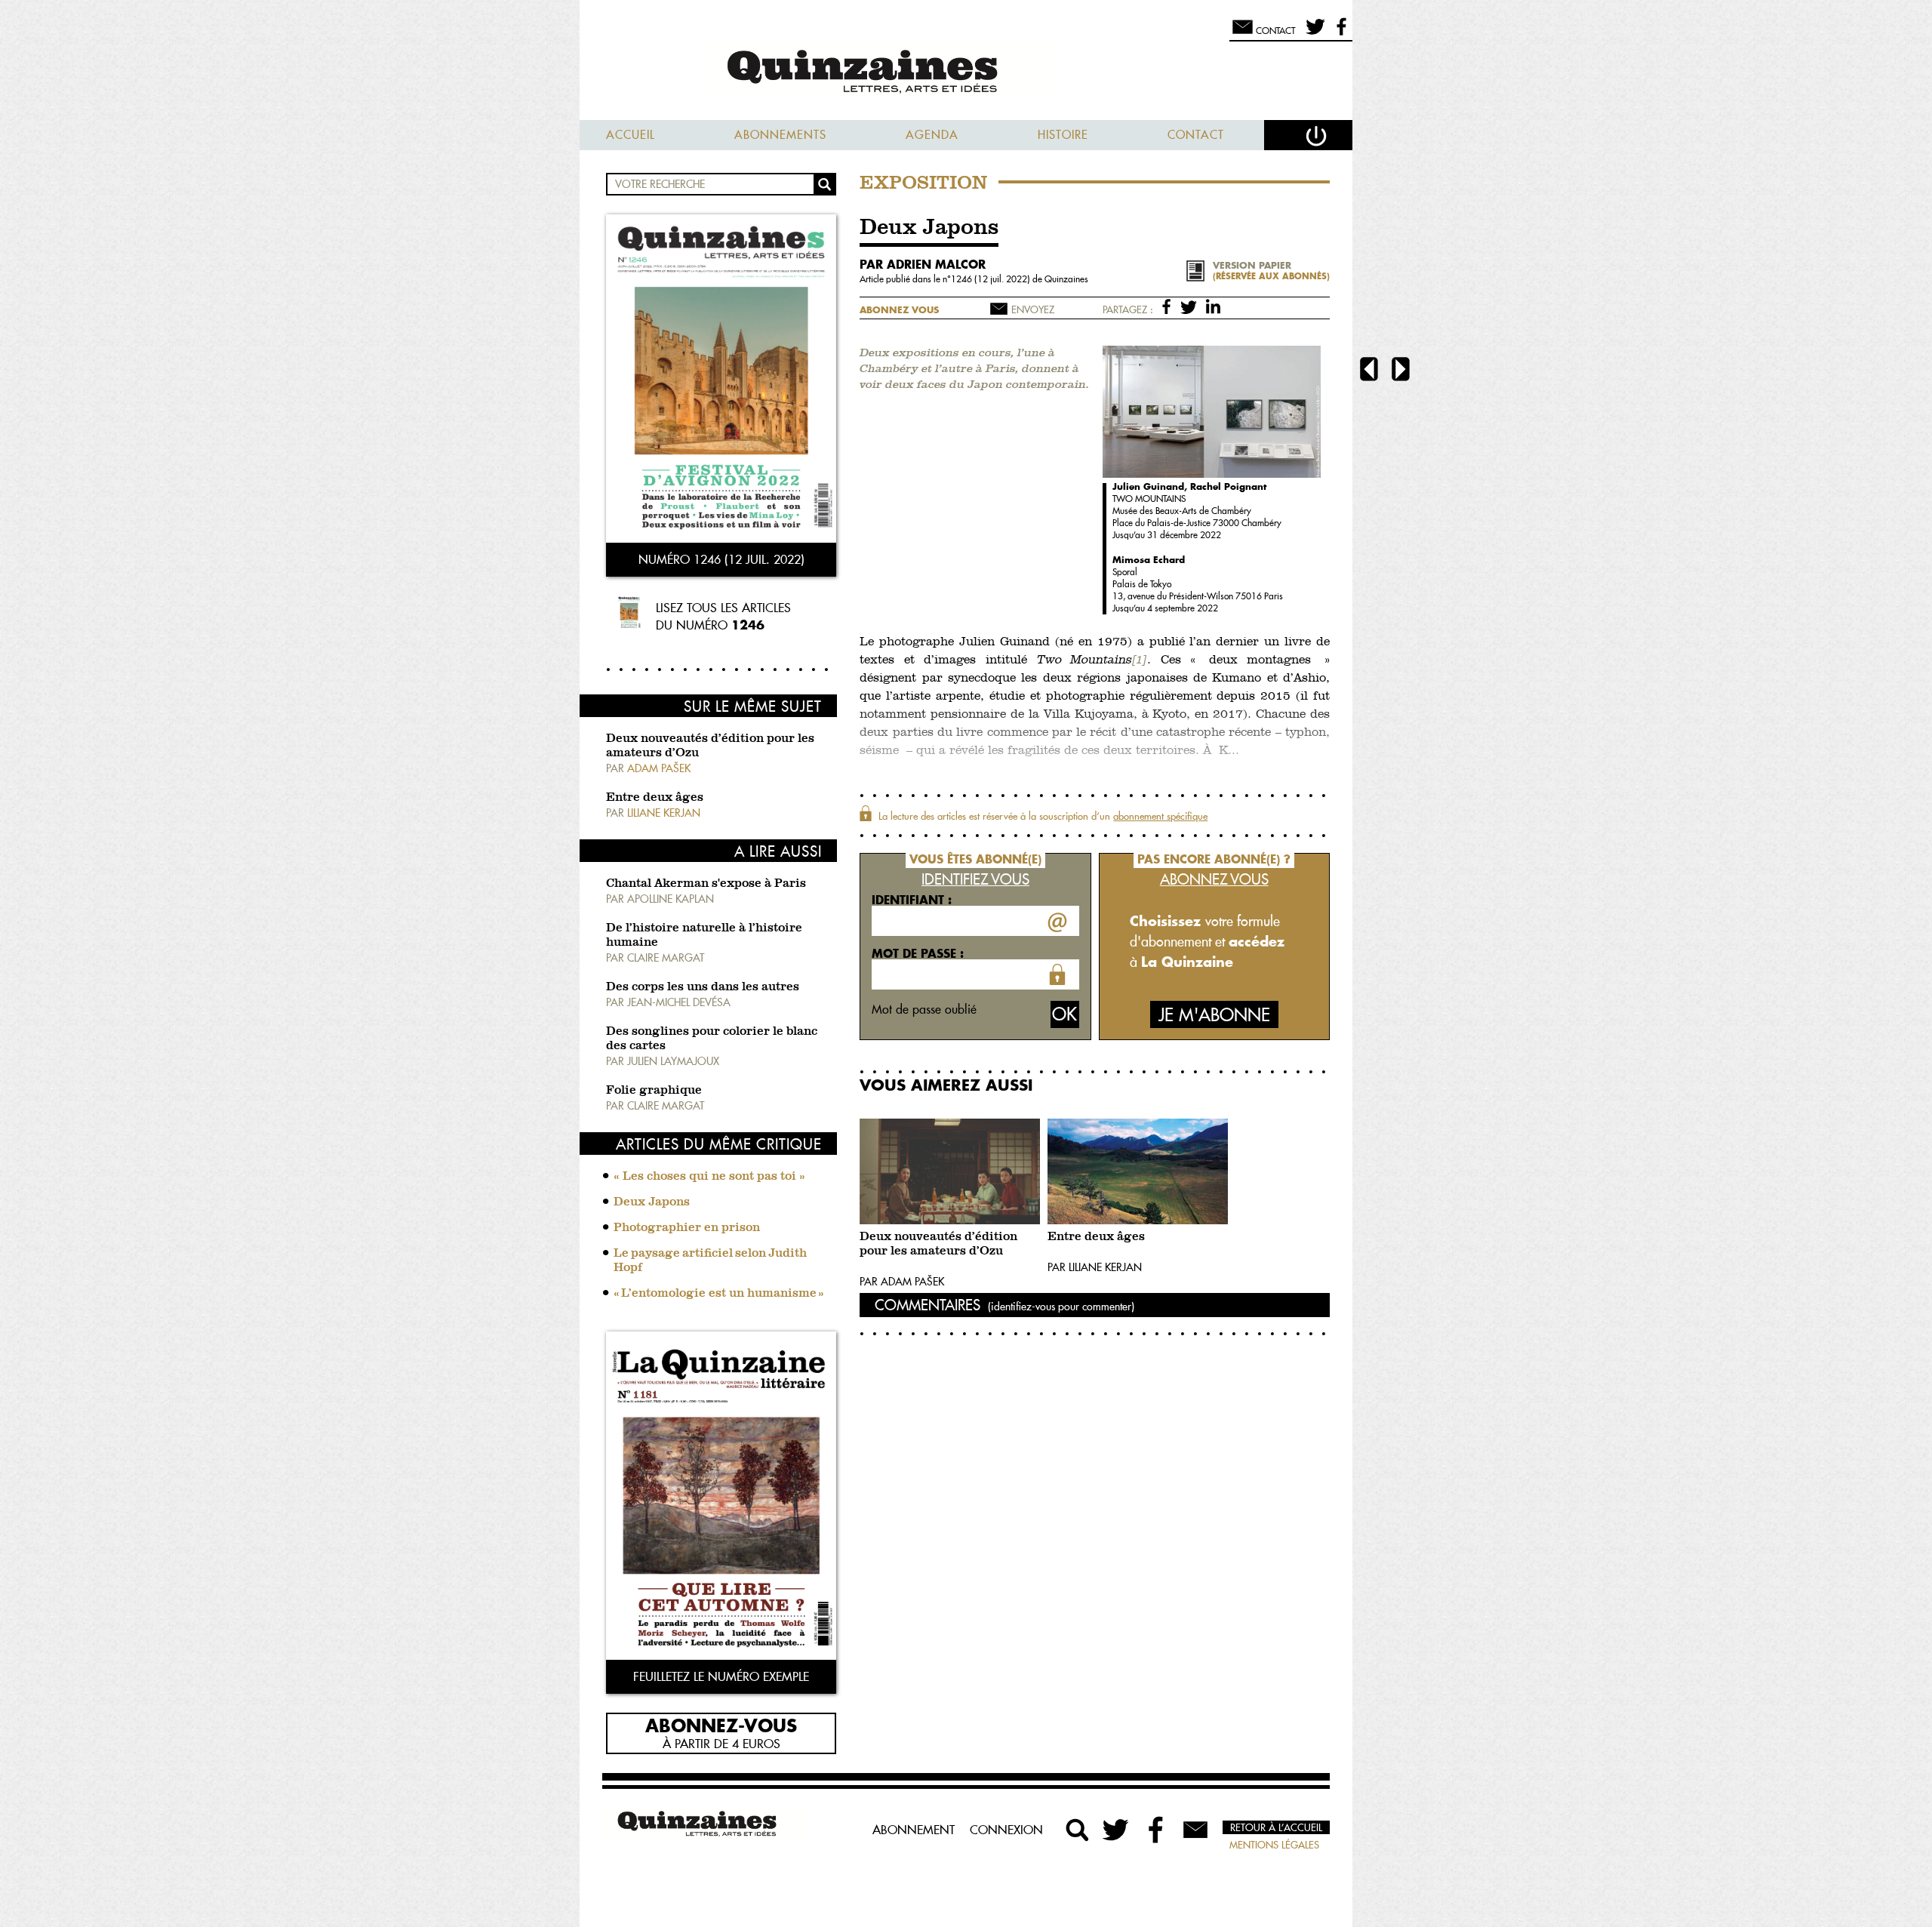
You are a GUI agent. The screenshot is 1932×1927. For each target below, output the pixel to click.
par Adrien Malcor (923, 264)
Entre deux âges (655, 798)
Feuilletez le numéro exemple (721, 1676)
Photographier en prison (687, 1228)
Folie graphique (654, 1091)
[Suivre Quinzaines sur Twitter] (1117, 1830)
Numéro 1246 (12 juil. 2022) (721, 559)
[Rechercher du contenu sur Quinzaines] (1078, 1830)
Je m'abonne (1214, 1015)
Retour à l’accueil (1276, 1827)
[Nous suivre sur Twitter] (1313, 33)
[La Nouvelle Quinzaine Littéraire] (966, 73)
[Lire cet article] (950, 1171)
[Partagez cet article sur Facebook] (1169, 306)
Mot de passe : (918, 953)
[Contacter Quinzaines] (1195, 1830)
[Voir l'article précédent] (1369, 371)
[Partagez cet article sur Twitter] (1191, 306)
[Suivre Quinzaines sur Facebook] (1156, 1830)
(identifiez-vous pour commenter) (1061, 1307)
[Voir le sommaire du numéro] (721, 380)
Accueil (631, 135)
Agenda (932, 135)
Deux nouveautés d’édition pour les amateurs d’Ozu (938, 1244)
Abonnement (914, 1830)
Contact (1196, 135)
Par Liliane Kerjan (1095, 1267)
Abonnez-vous (721, 1725)
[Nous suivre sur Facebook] (1339, 33)
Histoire (1063, 135)
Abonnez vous (899, 310)
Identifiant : (912, 900)
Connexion (1006, 1830)
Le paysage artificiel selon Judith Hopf (711, 1261)
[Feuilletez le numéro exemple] (721, 1497)
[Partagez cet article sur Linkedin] (1213, 306)
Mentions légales (1274, 1845)
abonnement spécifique (1160, 816)
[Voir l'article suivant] (1401, 371)
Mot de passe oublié (924, 1009)
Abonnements (780, 135)
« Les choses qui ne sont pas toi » (709, 1177)
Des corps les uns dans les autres (703, 987)
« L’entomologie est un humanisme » (719, 1294)
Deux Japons (652, 1202)
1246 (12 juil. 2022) (992, 279)
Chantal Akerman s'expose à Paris (706, 884)
